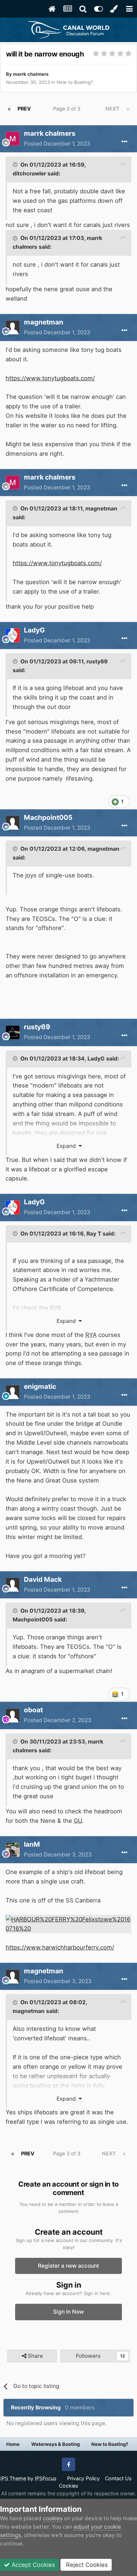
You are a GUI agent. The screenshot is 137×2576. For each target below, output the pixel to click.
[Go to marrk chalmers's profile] (13, 139)
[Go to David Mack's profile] (13, 1585)
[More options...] (124, 142)
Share (35, 2356)
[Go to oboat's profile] (13, 1715)
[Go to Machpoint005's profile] (13, 823)
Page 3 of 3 (68, 109)
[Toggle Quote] (16, 165)
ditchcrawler (29, 173)
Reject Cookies (86, 2565)
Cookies (69, 2486)
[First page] (9, 109)
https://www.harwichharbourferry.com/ (60, 1947)
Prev (24, 109)
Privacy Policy (83, 2478)
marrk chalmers (31, 74)
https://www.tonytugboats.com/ (50, 378)
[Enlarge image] (68, 1923)
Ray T (94, 1234)
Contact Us (118, 2478)
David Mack (43, 1579)
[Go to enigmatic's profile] (13, 1392)
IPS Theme (13, 2478)
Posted (57, 144)
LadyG (34, 630)
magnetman (101, 508)
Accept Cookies (32, 2565)
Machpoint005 (33, 1620)
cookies (53, 2518)
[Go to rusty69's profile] (13, 1032)
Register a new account (68, 2266)
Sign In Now (68, 2312)
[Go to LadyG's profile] (13, 635)
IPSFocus (46, 2478)
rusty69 (97, 661)
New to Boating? (75, 82)
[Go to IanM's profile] (13, 1850)
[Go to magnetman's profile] (13, 327)
